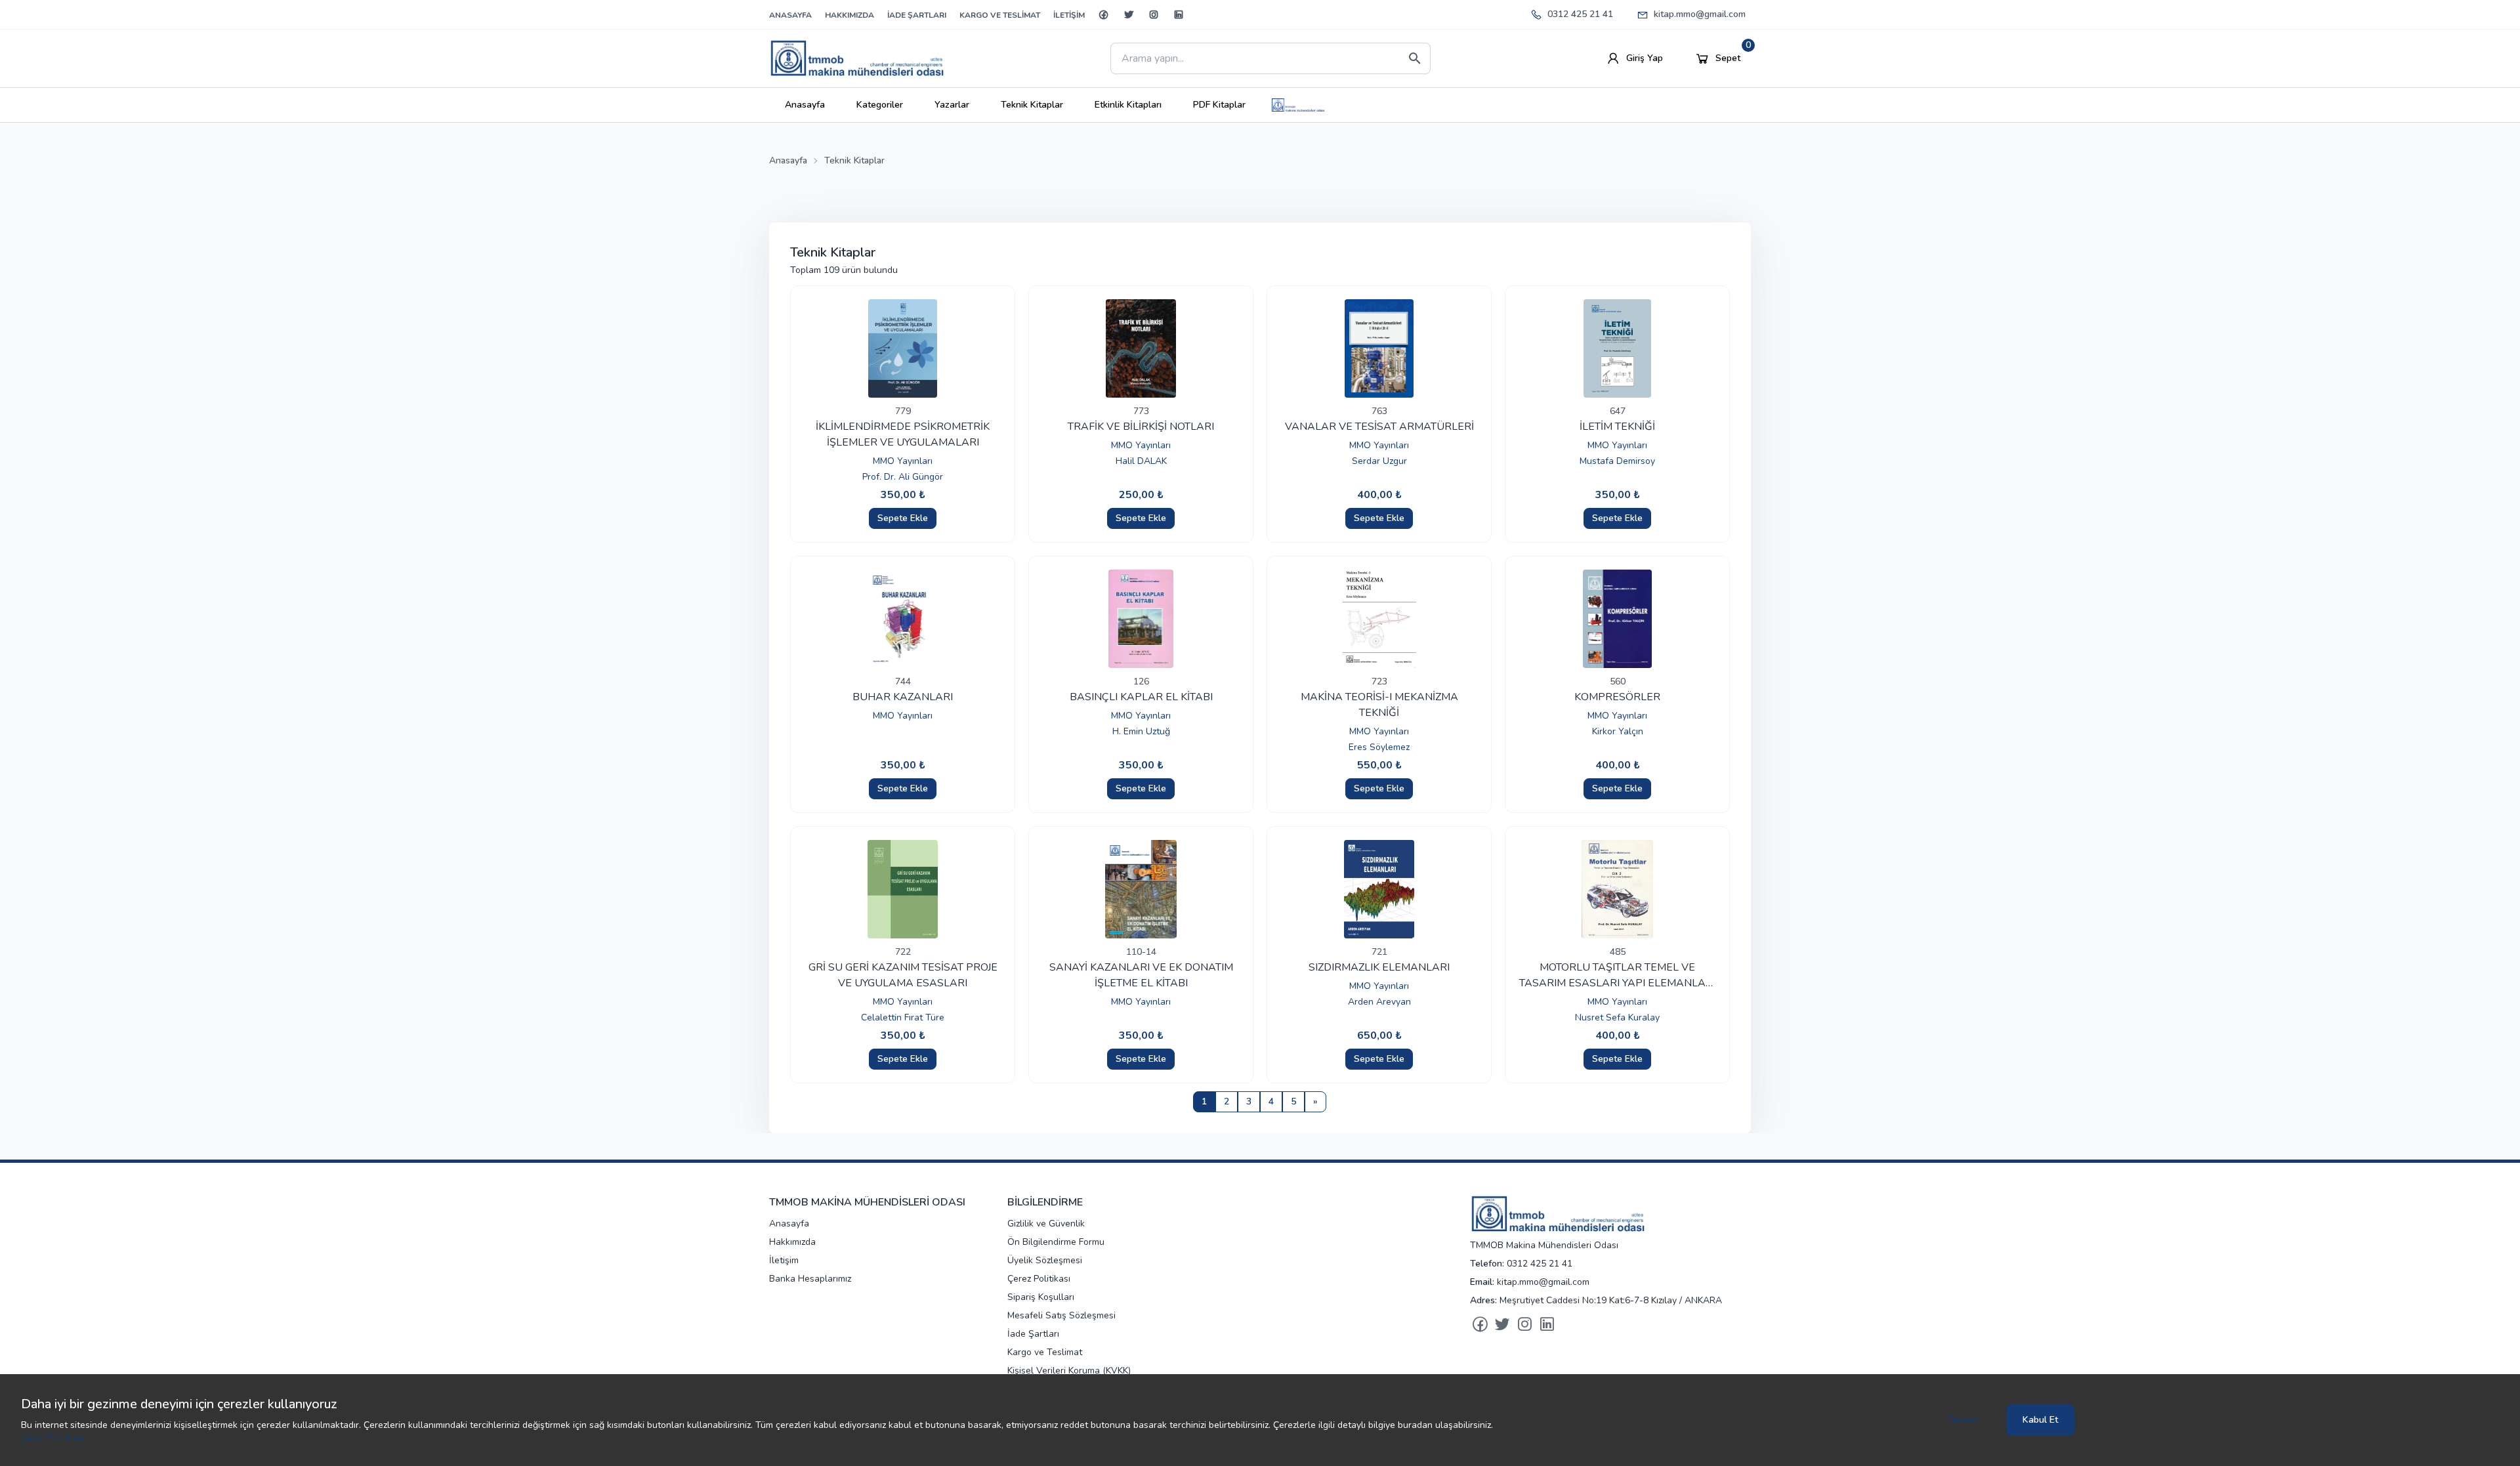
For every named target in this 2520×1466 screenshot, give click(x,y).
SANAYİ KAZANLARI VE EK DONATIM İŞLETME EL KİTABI (1141, 975)
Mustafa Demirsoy (1617, 461)
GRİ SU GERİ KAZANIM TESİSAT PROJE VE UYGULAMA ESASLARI (903, 975)
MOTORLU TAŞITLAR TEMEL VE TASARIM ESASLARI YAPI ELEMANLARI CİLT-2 (1617, 975)
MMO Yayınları (903, 461)
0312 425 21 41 (1580, 14)
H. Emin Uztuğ (1141, 731)
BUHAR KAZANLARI (903, 697)
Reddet (1964, 1420)
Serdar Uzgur (1379, 461)
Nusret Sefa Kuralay (1617, 1017)
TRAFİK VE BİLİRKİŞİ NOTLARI (1141, 427)
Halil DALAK (1141, 461)
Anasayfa (788, 160)
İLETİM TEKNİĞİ (1617, 427)
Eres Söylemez (1379, 747)
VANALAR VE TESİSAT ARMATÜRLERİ (1379, 427)
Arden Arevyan (1379, 1002)
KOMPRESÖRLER (1617, 697)
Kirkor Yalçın (1618, 731)
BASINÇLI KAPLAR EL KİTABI (1141, 697)
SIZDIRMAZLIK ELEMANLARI (1379, 967)
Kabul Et (2040, 1420)
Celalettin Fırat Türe (903, 1017)
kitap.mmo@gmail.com (1700, 14)
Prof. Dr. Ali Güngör (903, 477)
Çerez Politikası (52, 1438)
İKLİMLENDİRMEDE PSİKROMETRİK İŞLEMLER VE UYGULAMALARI (903, 434)
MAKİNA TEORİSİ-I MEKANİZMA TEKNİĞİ (1379, 705)
